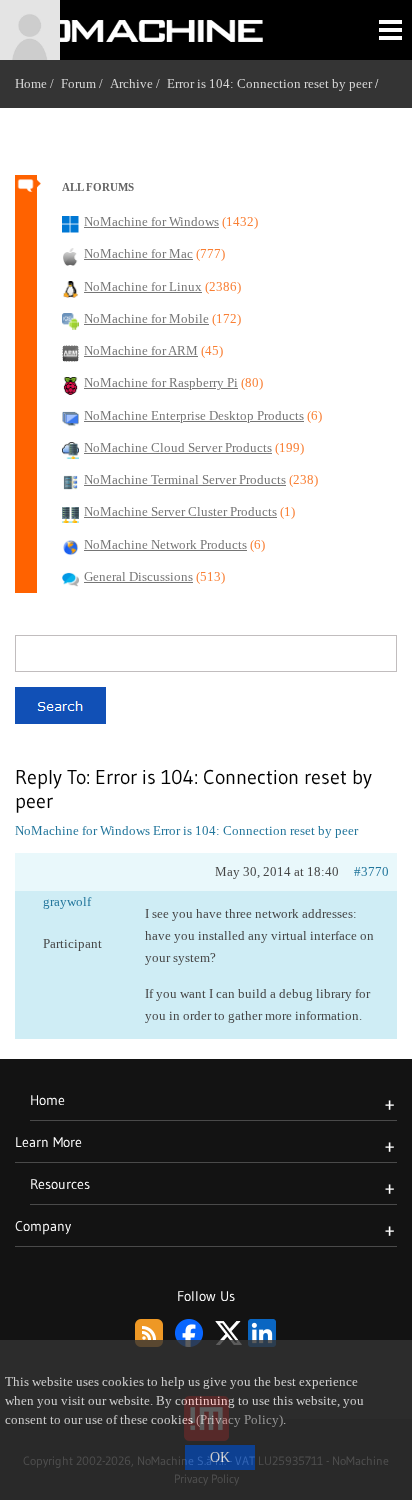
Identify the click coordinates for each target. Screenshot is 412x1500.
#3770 (371, 871)
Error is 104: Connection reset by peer (269, 83)
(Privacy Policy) (239, 1420)
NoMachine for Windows (82, 830)
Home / (38, 83)
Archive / (138, 83)
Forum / (85, 83)
